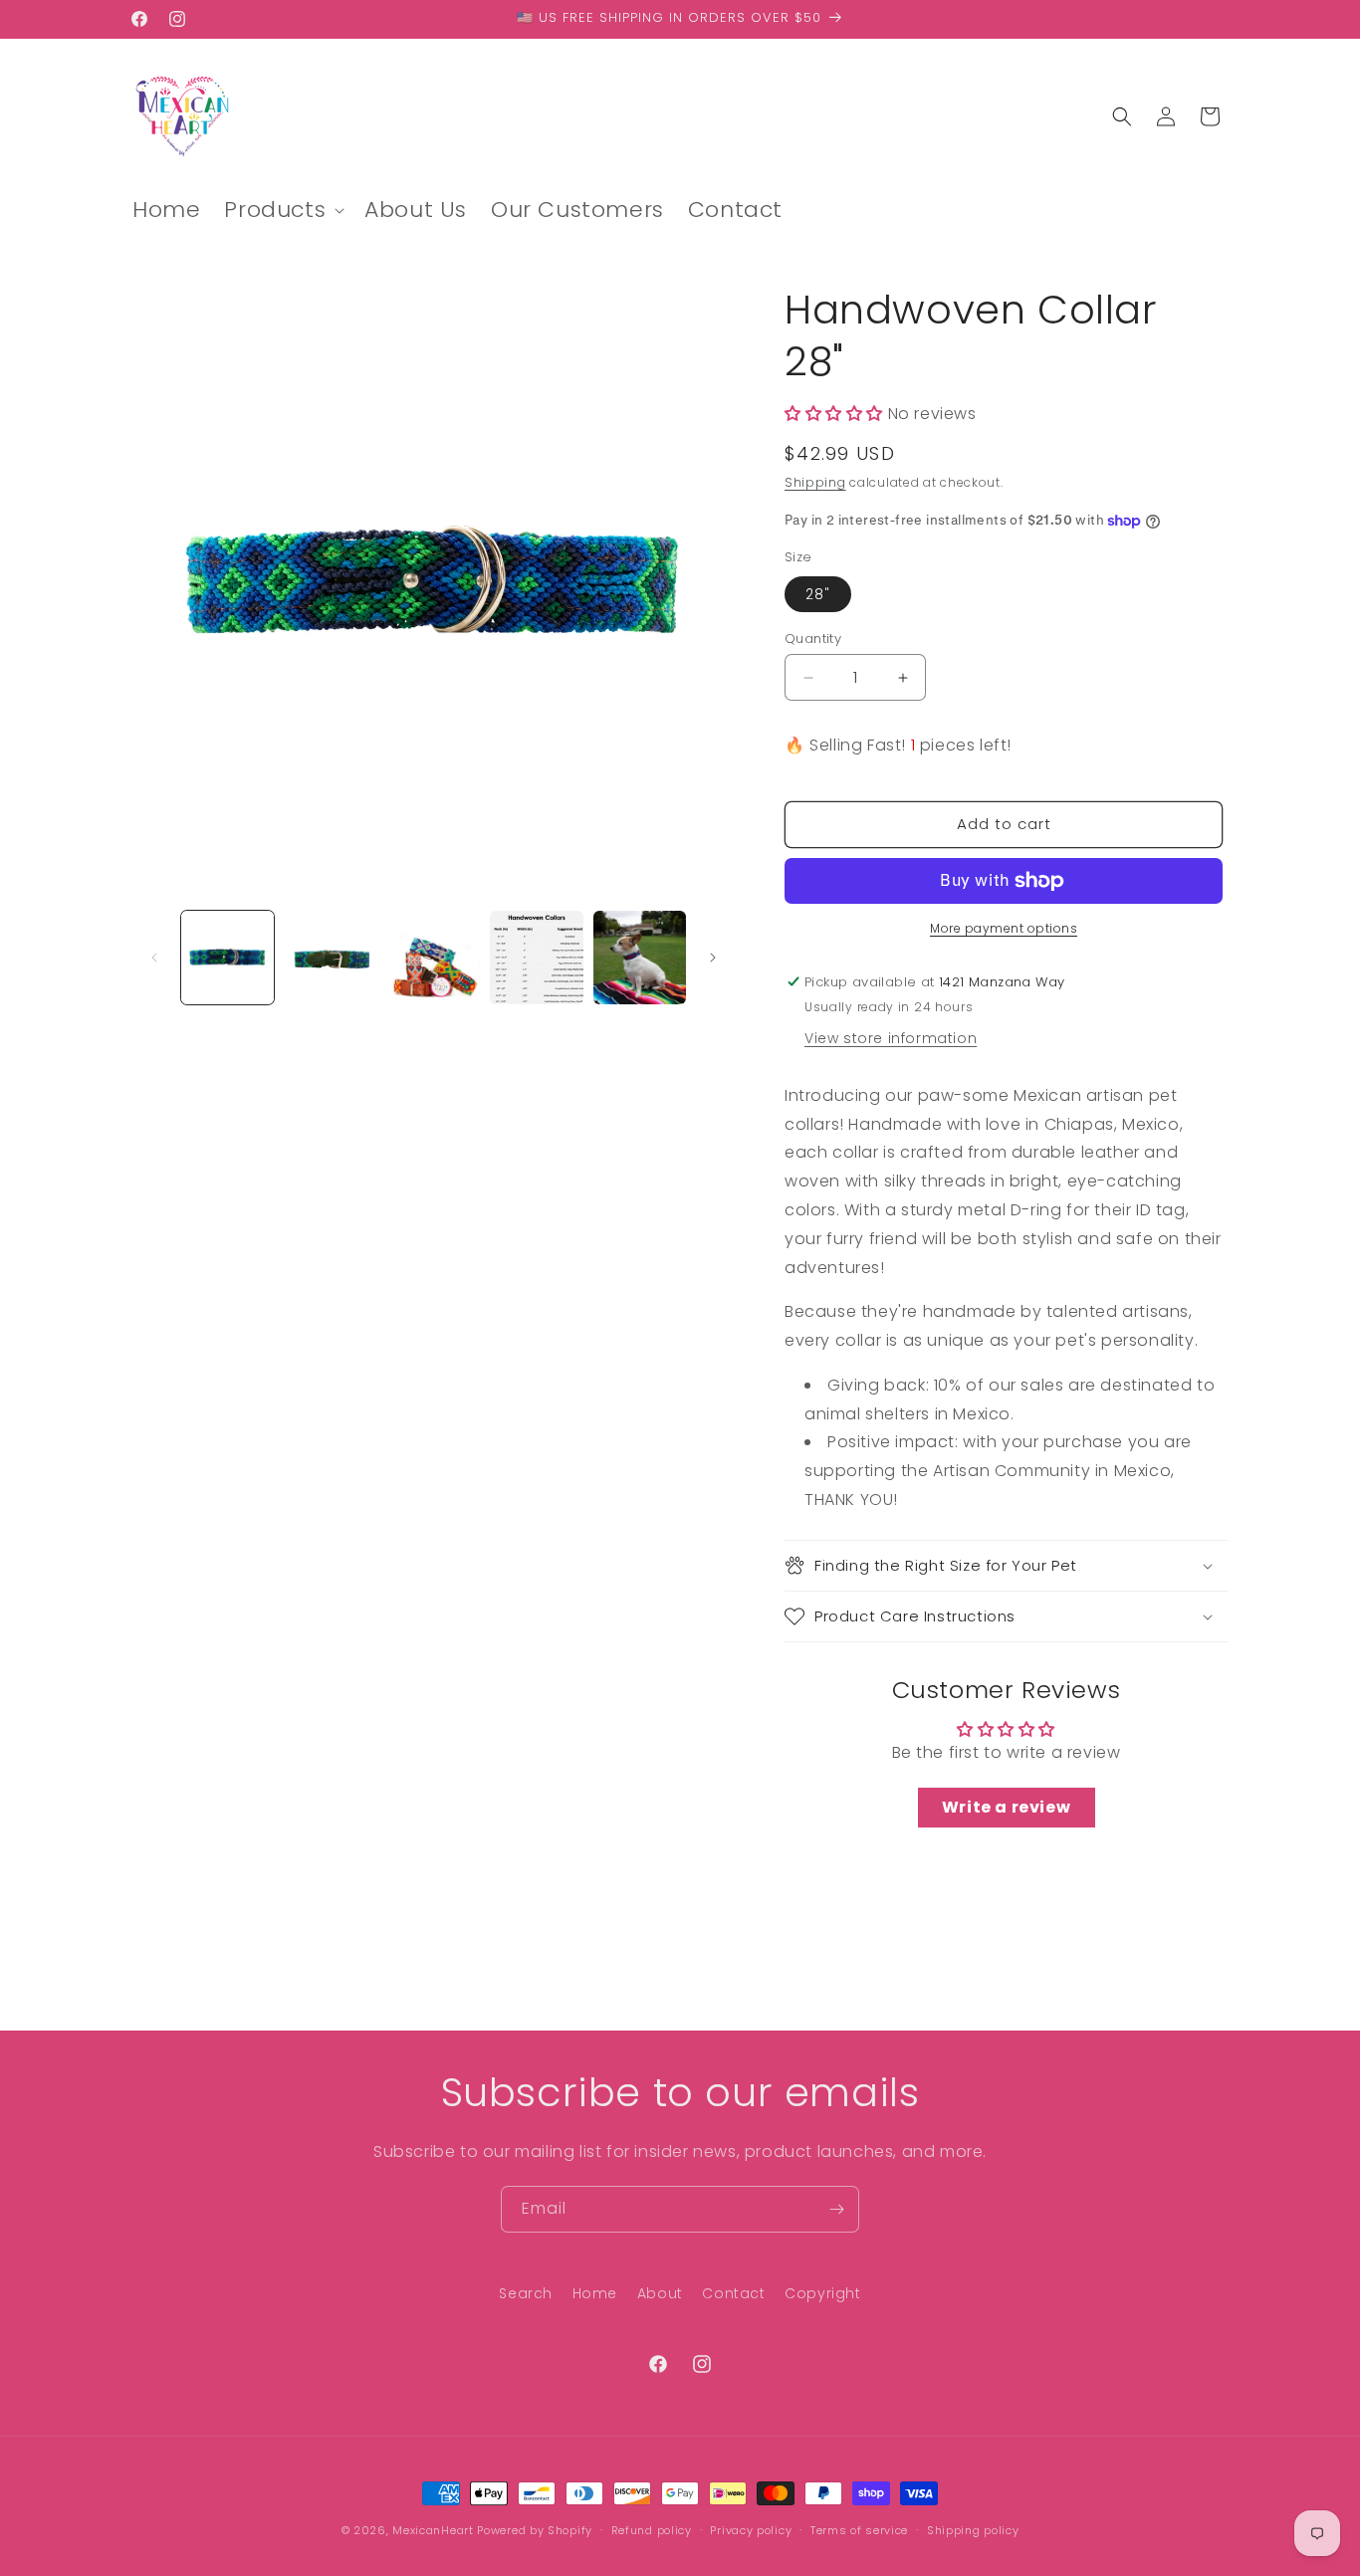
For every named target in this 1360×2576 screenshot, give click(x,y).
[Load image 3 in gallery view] (434, 957)
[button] (282, 211)
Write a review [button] (1006, 1808)
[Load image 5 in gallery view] (640, 957)
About (660, 2293)
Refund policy (652, 2529)
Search (526, 2293)
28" (818, 594)
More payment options (1004, 928)
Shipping (815, 483)
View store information (891, 1038)
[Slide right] (713, 958)
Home (595, 2293)
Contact (733, 2293)
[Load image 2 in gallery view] (330, 957)
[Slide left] (154, 958)
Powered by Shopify (535, 2530)
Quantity (813, 639)
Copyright (822, 2293)
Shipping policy (973, 2529)
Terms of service (859, 2529)
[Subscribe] (836, 2209)
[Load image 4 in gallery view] (536, 957)
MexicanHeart (433, 2530)
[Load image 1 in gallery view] (227, 957)
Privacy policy (751, 2529)
